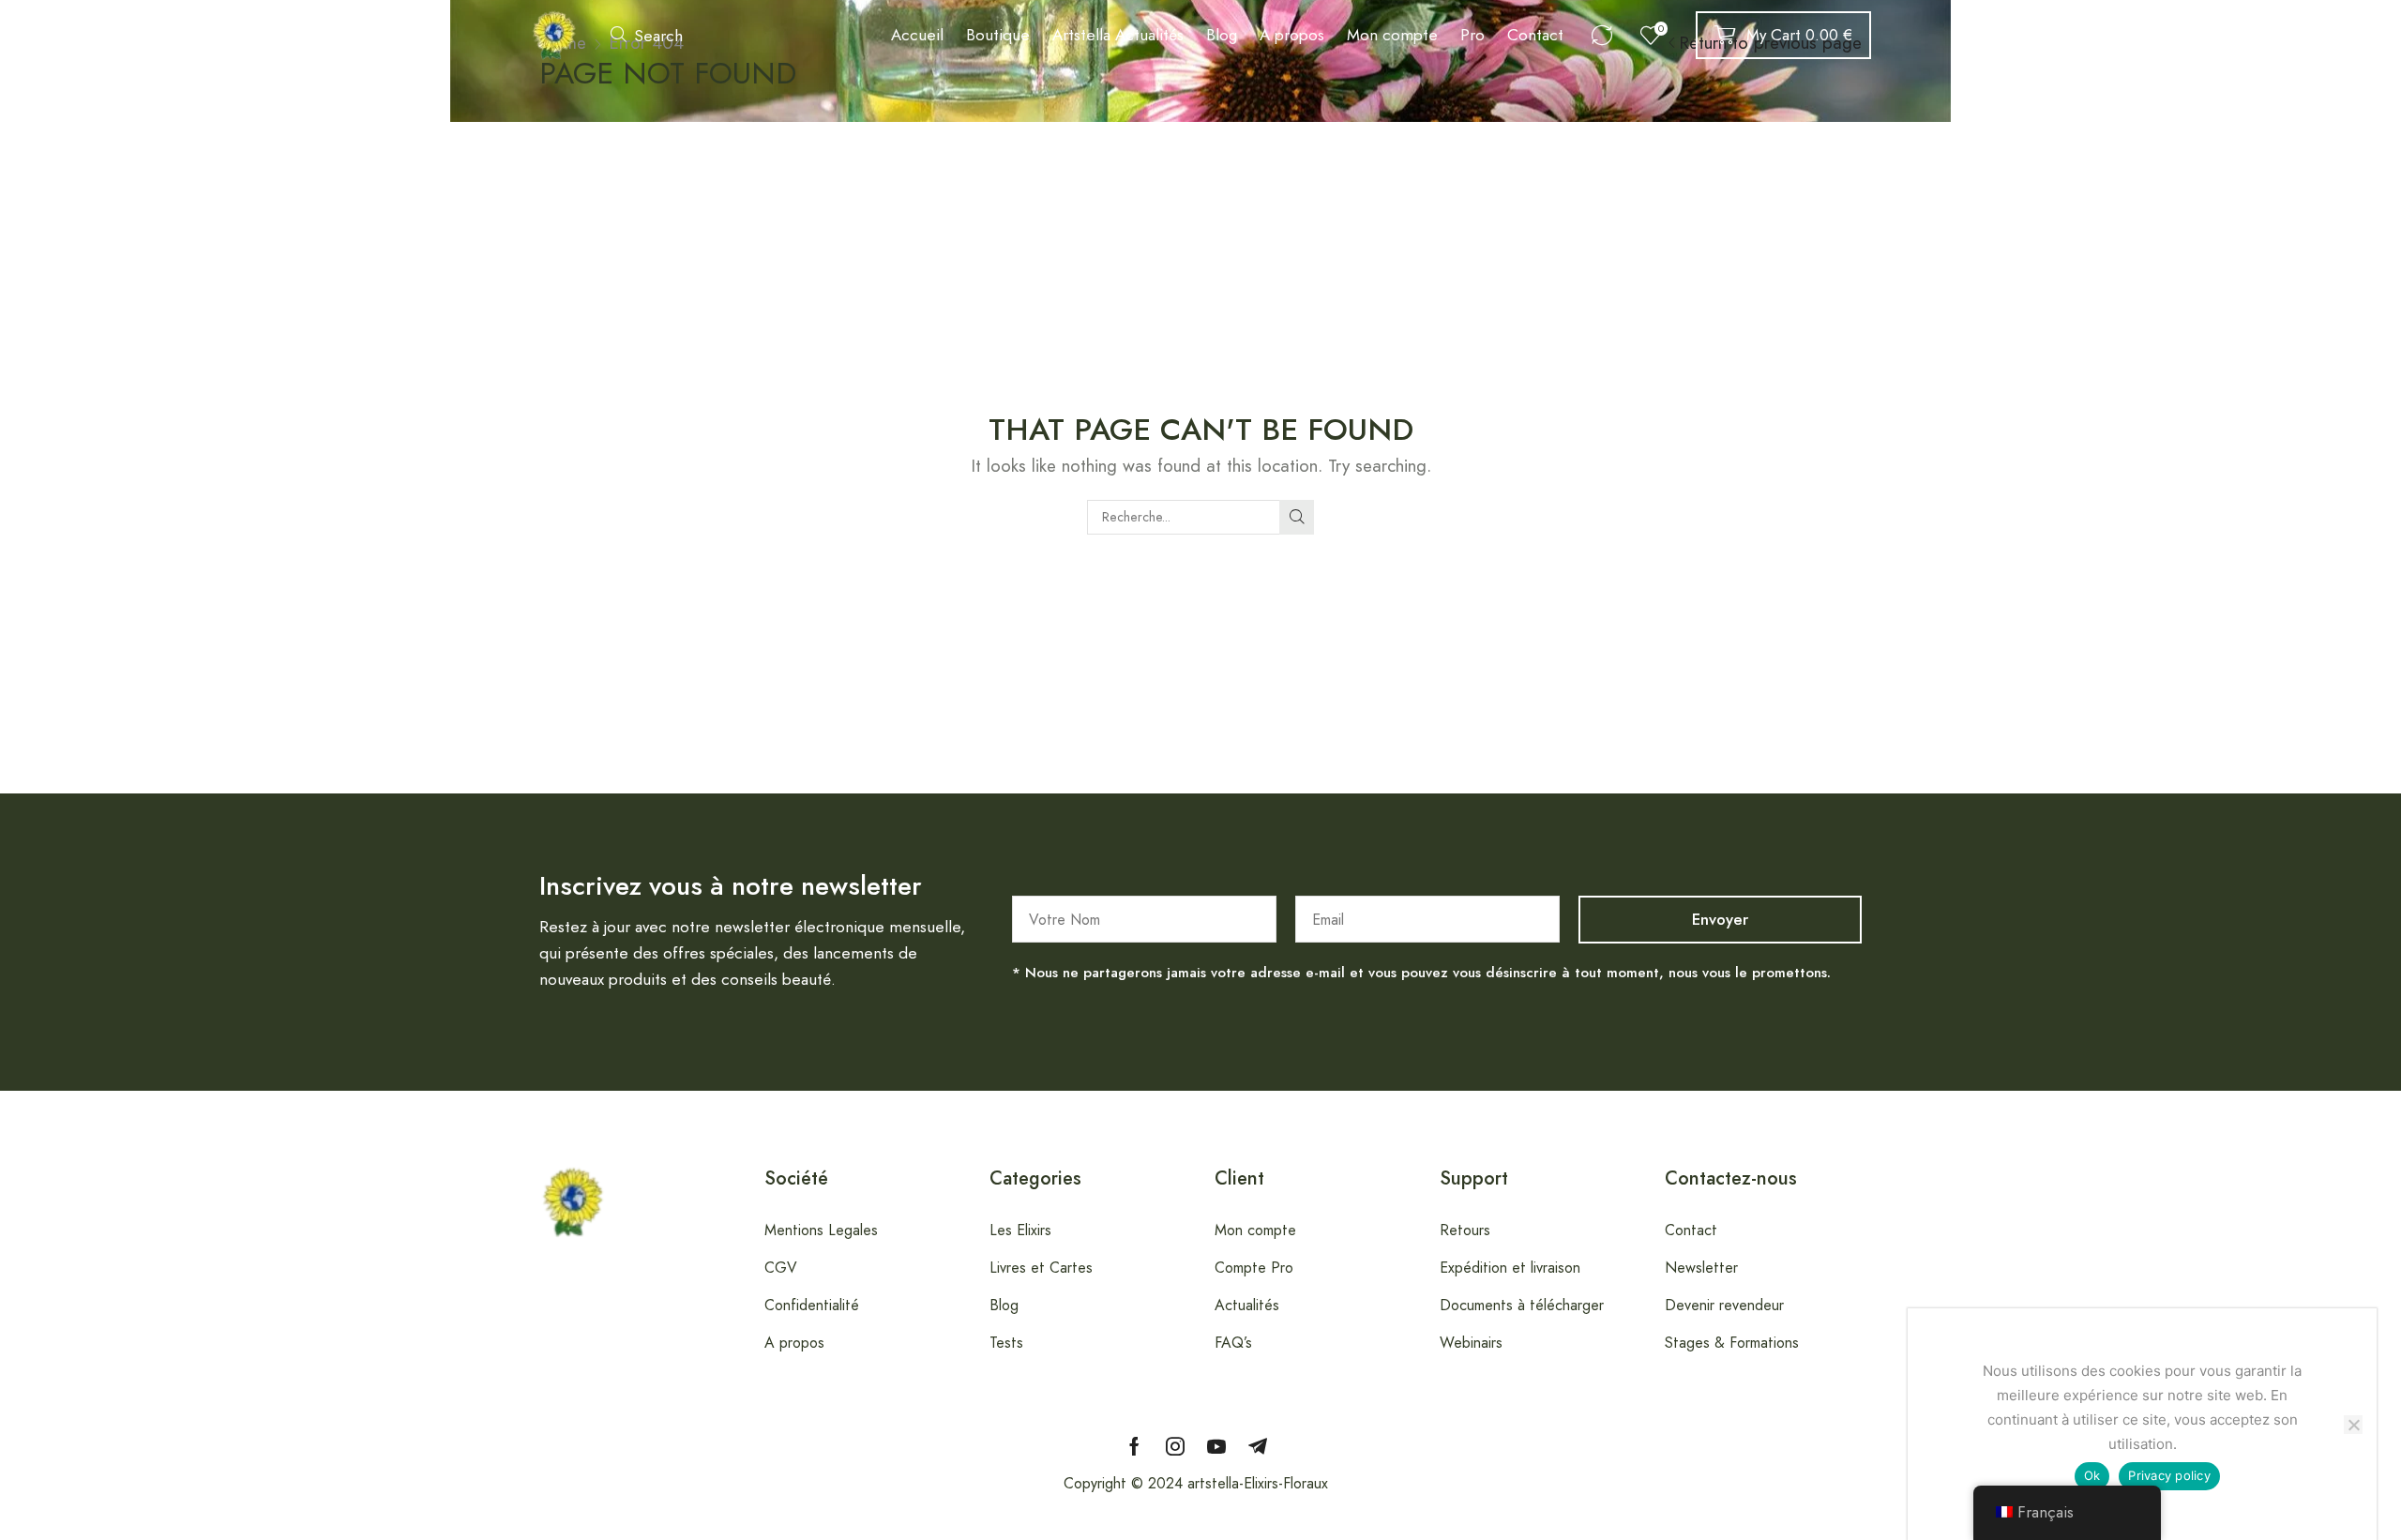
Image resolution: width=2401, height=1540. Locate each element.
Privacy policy (2169, 1475)
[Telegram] (1258, 1446)
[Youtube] (1216, 1446)
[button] (647, 35)
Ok (2092, 1475)
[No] (2353, 1425)
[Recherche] (1297, 517)
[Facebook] (1134, 1446)
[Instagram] (1175, 1446)
